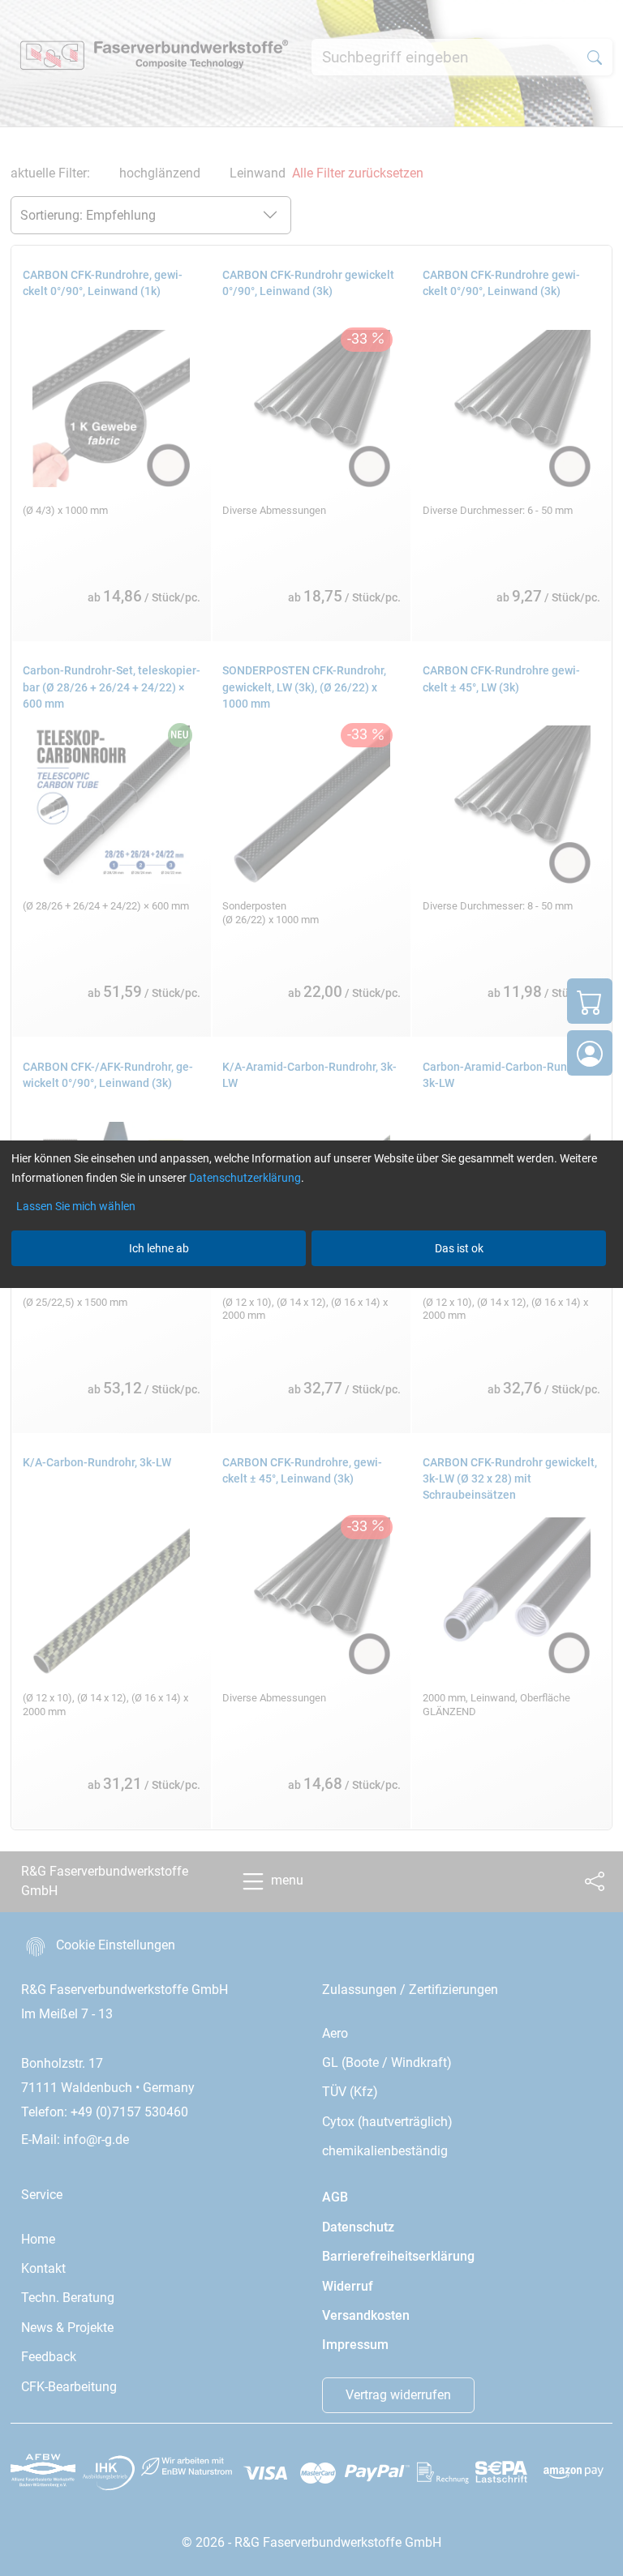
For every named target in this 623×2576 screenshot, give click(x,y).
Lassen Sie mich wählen (76, 1206)
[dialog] (311, 1288)
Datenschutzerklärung (245, 1178)
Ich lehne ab (159, 1248)
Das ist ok (459, 1248)
